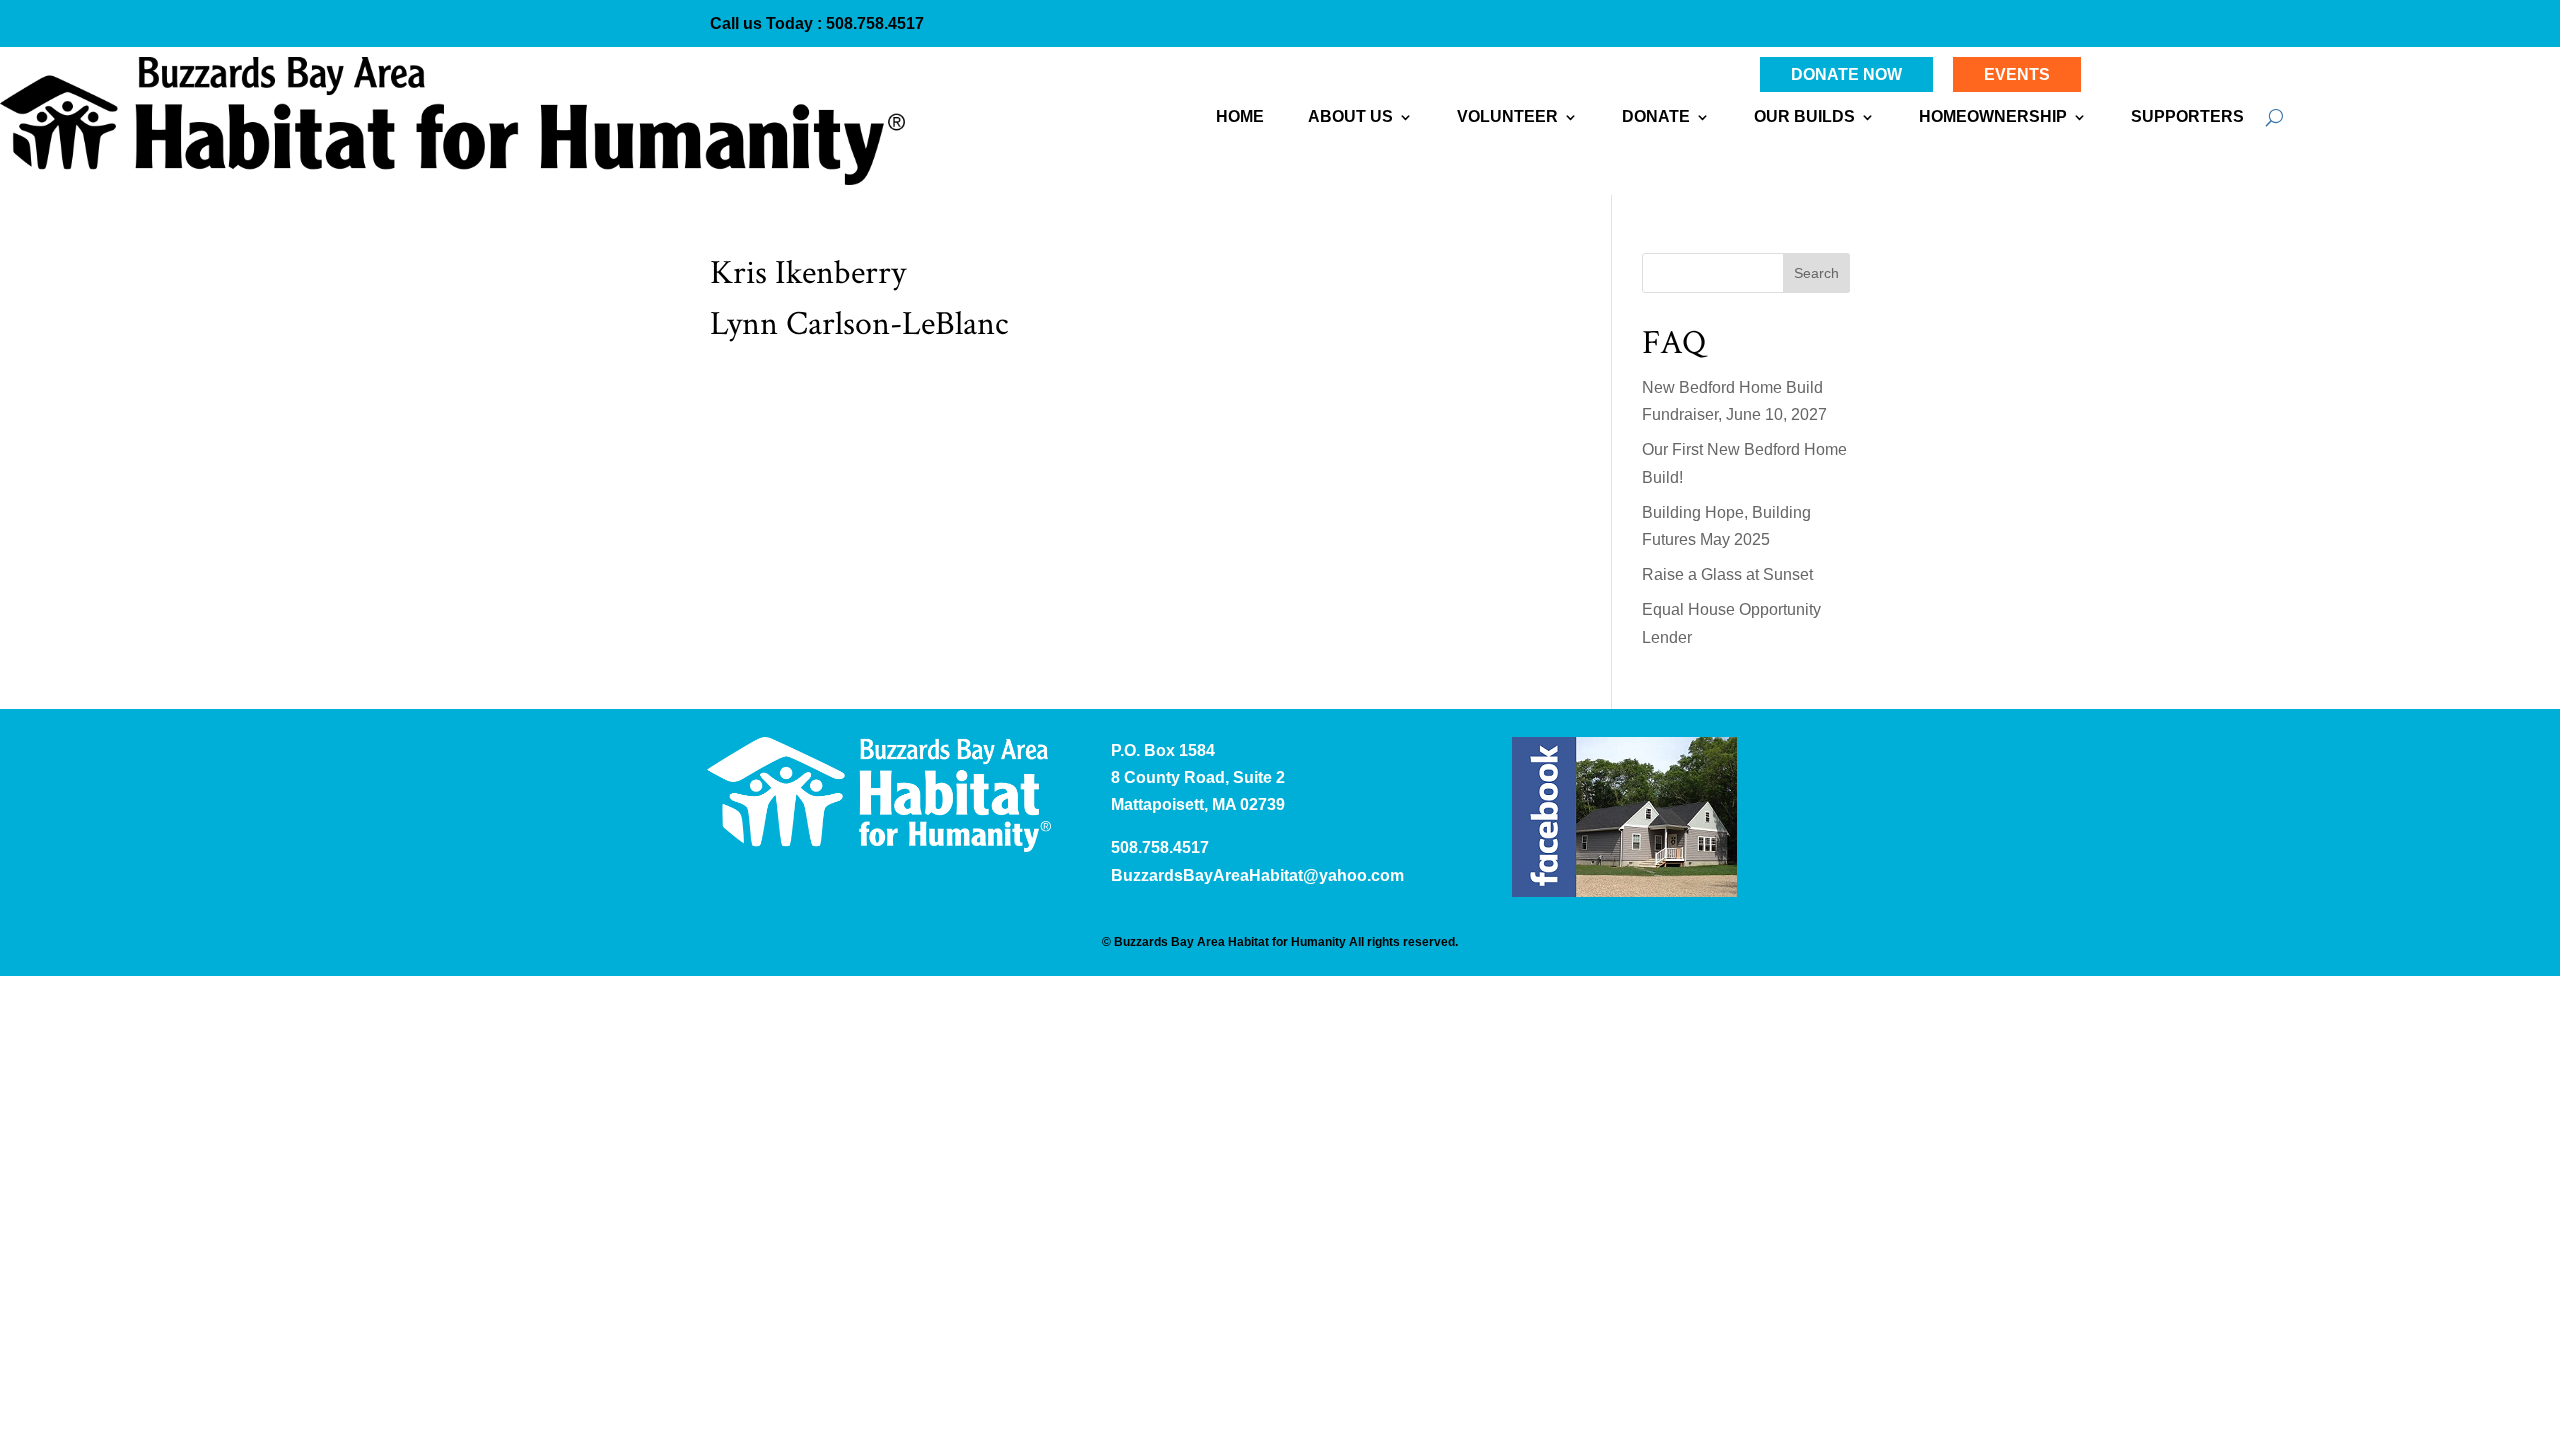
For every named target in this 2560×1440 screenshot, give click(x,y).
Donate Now (1846, 74)
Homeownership (1993, 117)
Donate (1656, 117)
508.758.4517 (873, 23)
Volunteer (1507, 117)
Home (1240, 117)
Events (2017, 74)
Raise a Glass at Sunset (1727, 574)
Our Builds (1804, 117)
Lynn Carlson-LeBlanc (859, 324)
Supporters (2187, 117)
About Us (1350, 117)
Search (1816, 273)
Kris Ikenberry (808, 273)
